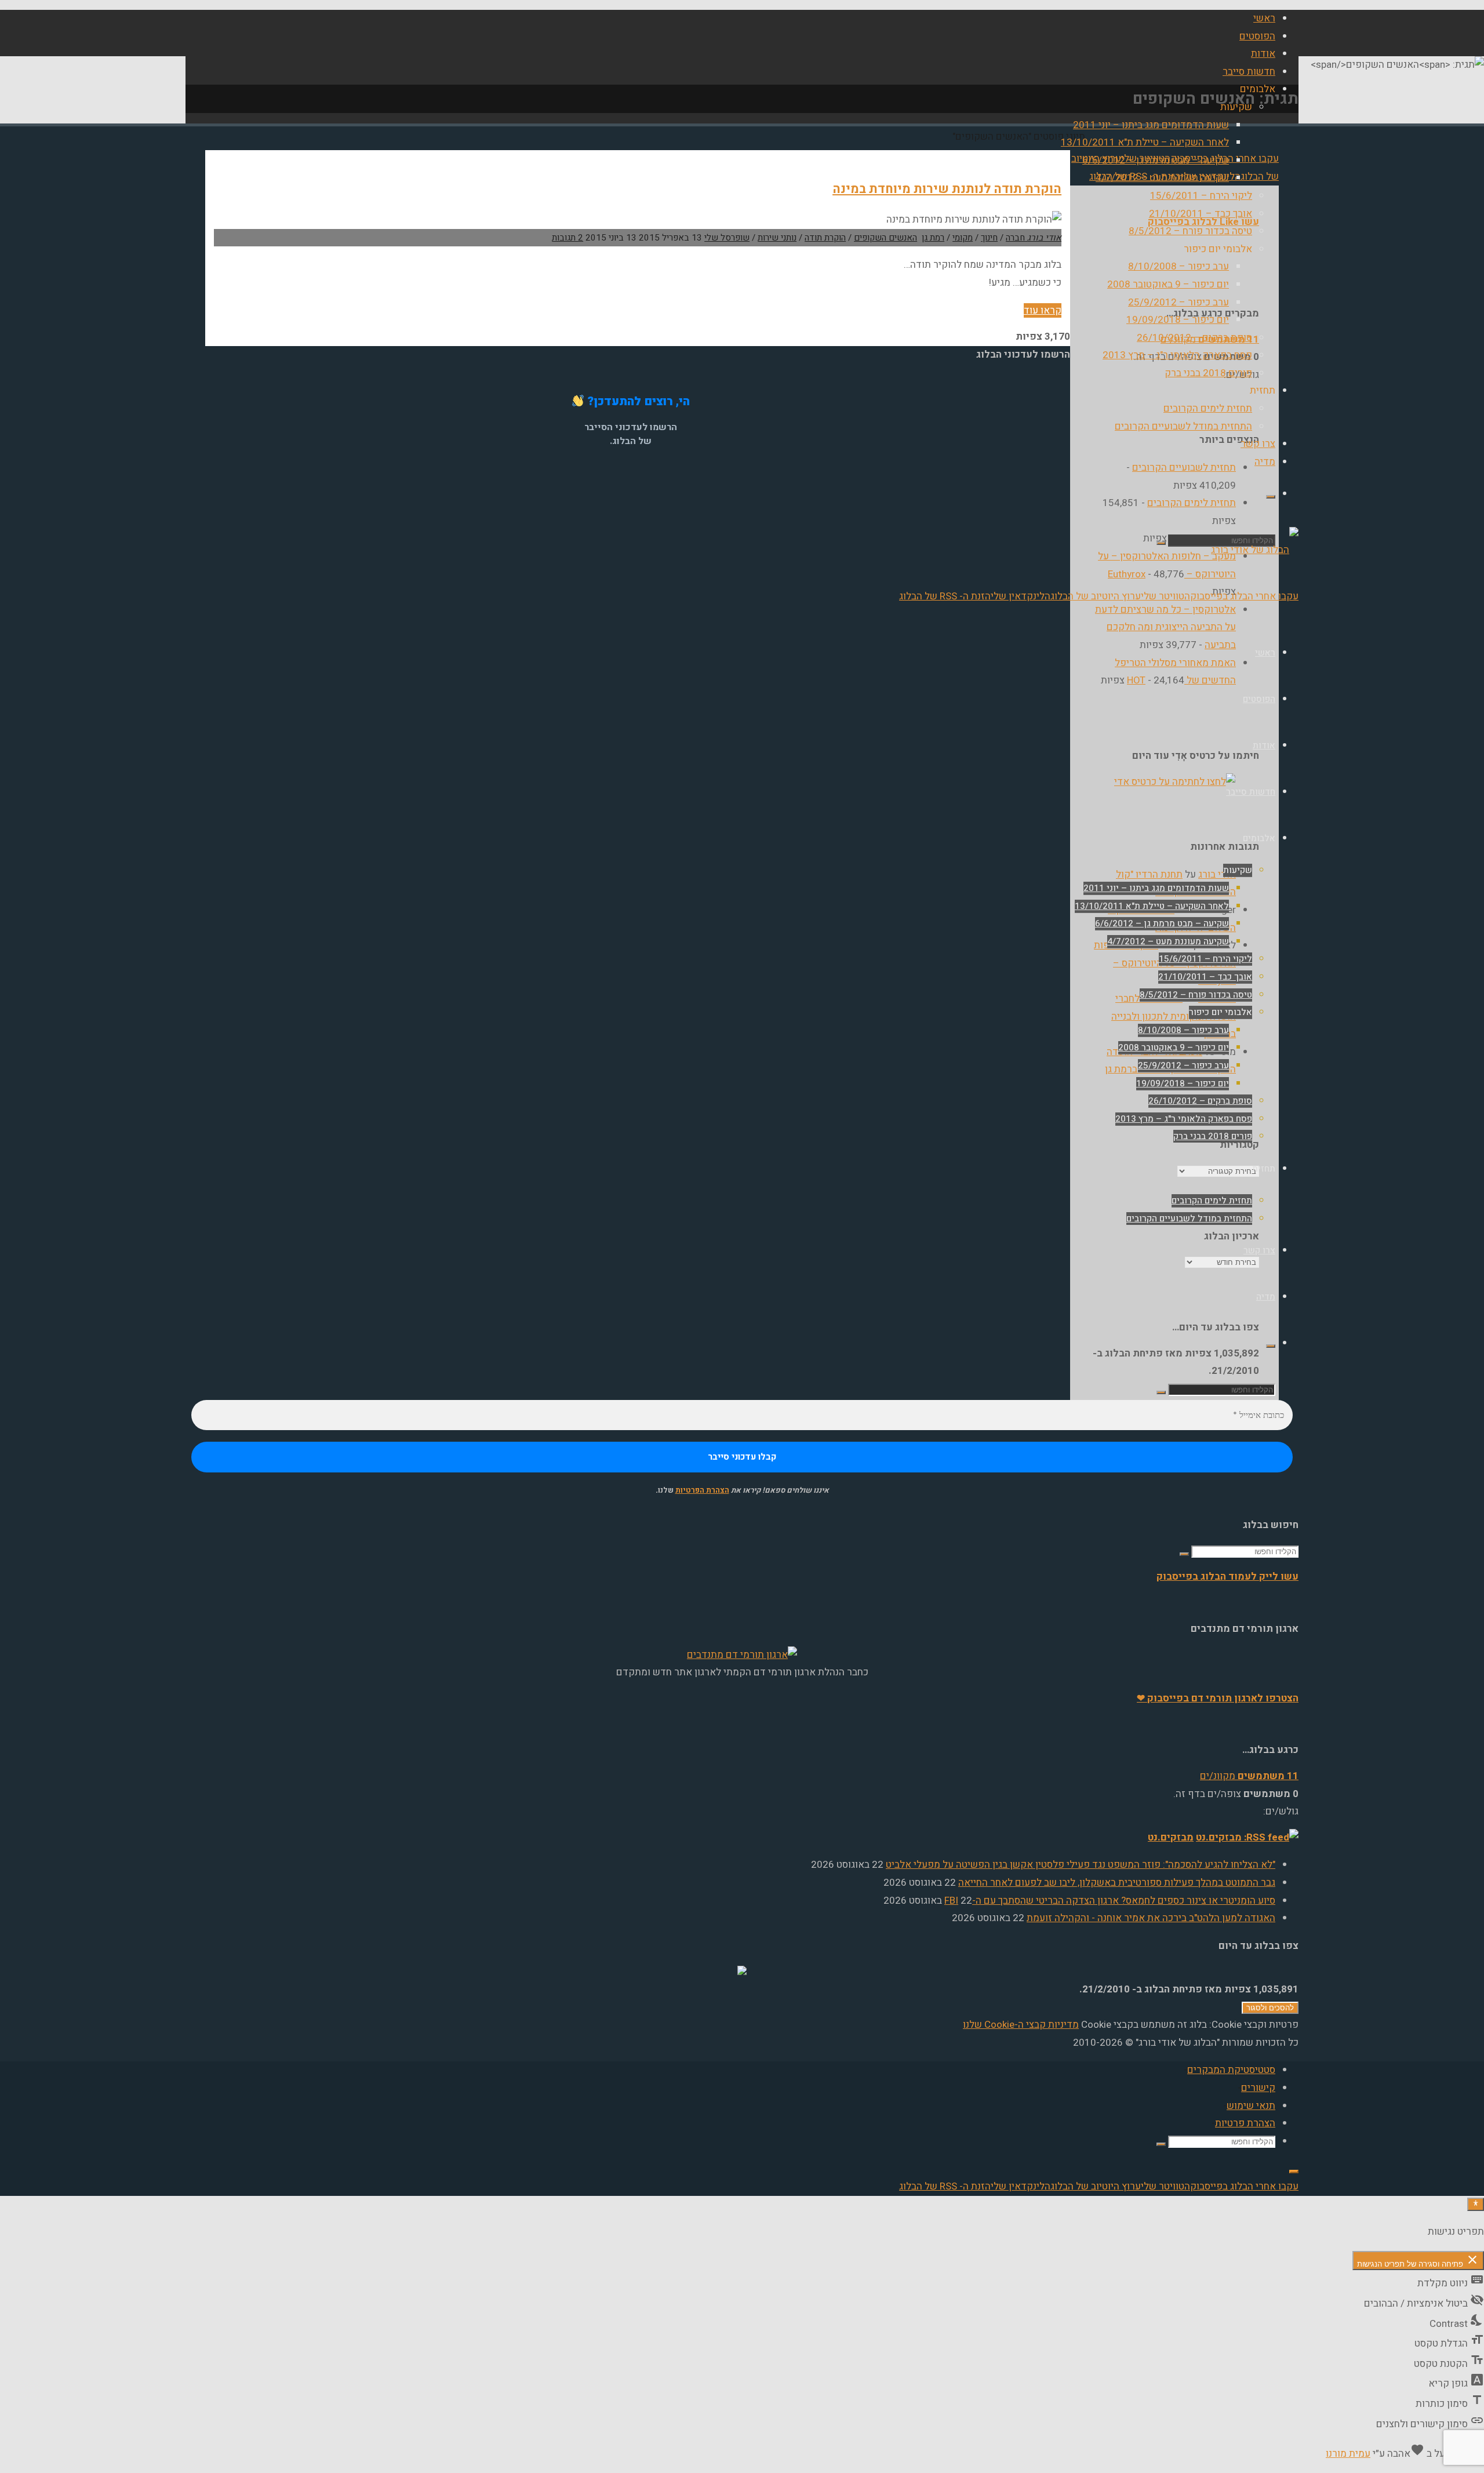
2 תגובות (568, 238)
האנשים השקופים (885, 238)
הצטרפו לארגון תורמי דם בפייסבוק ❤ (1218, 1698)
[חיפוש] (1271, 497)
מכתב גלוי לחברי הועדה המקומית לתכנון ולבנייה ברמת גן (1174, 1016)
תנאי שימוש (1251, 2106)
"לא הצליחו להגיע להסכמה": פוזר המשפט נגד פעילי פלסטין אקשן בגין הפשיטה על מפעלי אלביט (1081, 1865)
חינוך (989, 238)
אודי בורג (1217, 874)
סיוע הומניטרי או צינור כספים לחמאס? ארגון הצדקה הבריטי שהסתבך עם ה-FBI (1110, 1901)
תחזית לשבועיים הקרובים (1184, 468)
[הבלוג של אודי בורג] (1255, 550)
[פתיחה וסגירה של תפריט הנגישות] (1476, 2204)
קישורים (1258, 2088)
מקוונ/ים (1249, 1776)
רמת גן (933, 238)
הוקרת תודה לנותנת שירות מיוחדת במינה (947, 189)
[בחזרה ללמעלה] (1294, 2172)
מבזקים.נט (1171, 1837)
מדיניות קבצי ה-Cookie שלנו (1021, 2025)
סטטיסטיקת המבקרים (1231, 2070)
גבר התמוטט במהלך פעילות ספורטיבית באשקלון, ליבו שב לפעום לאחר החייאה (1117, 1883)
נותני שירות (777, 238)
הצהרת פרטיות (1245, 2123)
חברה (1015, 238)
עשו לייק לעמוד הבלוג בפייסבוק (1227, 1576)
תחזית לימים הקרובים (1192, 503)
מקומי (963, 238)
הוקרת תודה (825, 238)
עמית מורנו (1348, 2454)
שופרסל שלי (727, 238)
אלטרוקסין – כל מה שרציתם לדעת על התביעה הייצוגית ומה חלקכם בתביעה (1165, 627)
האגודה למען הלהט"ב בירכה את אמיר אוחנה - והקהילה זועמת (1151, 1918)
